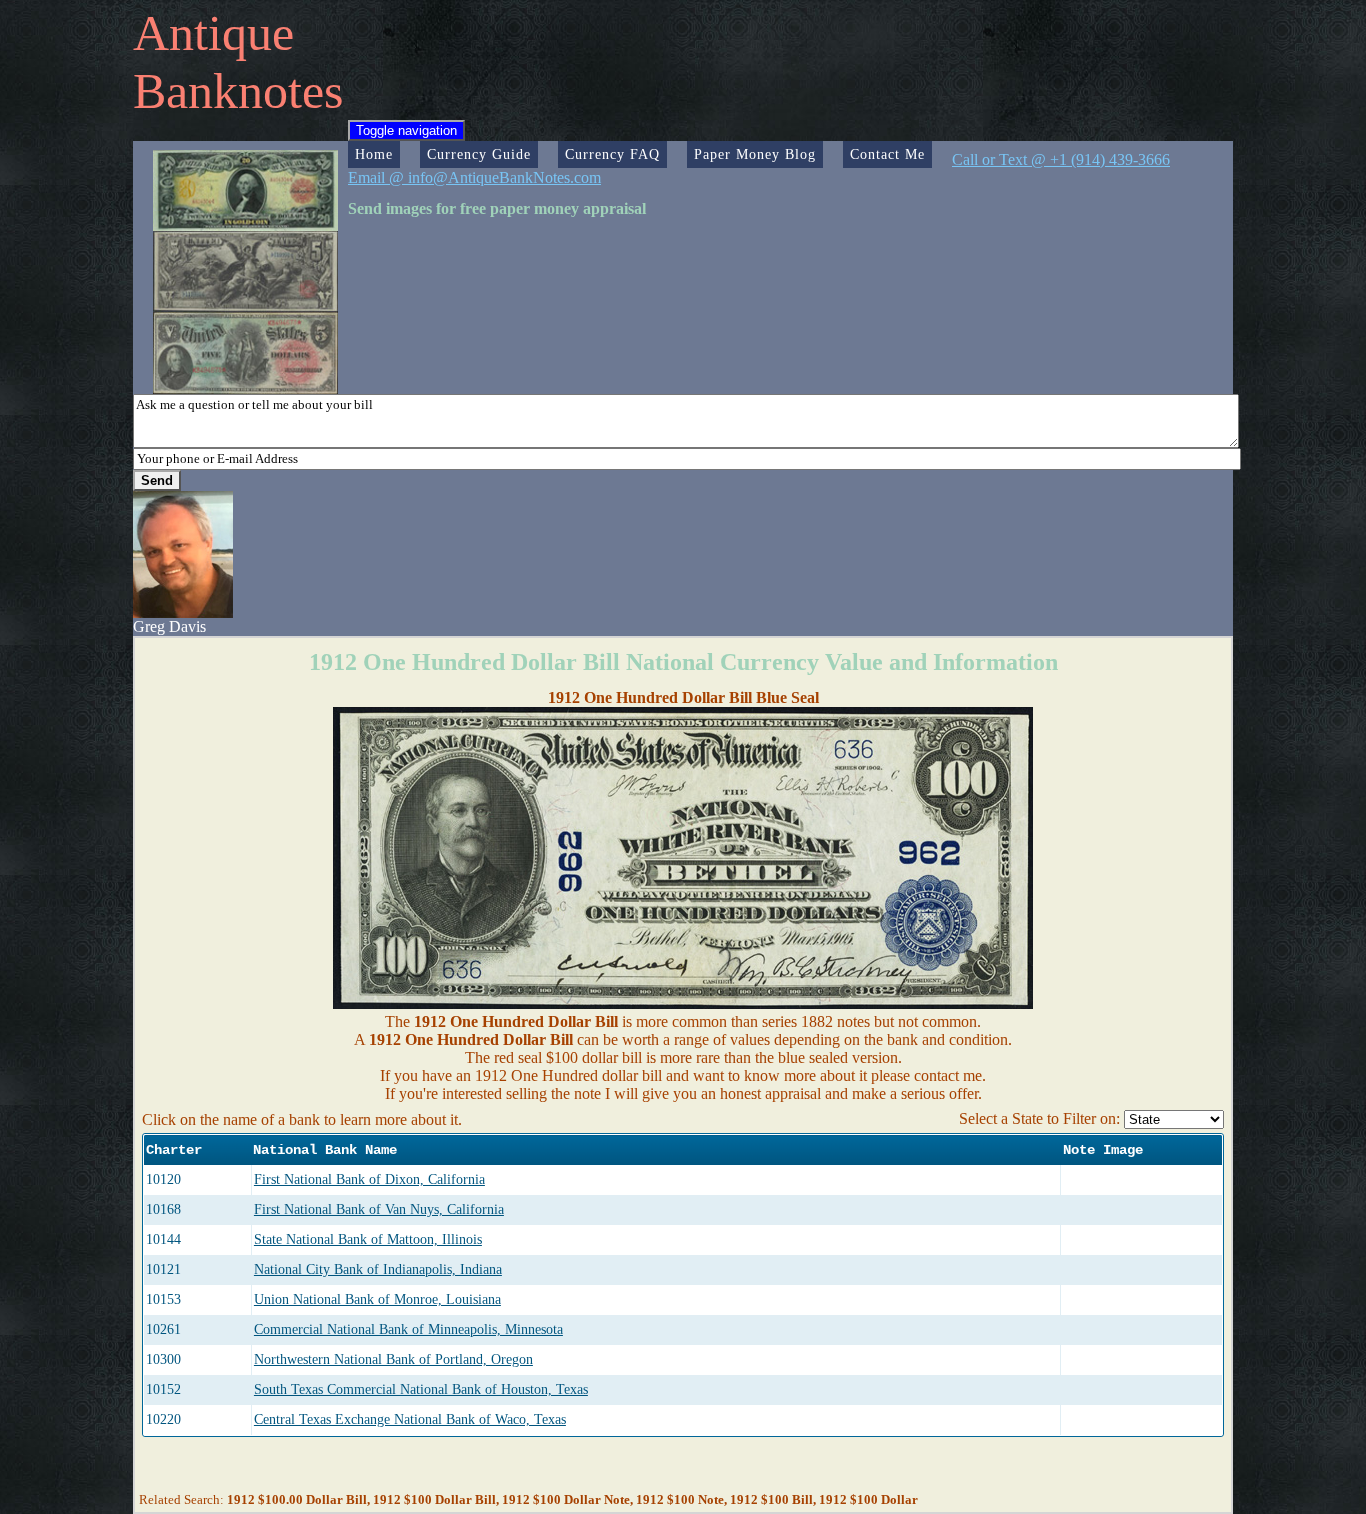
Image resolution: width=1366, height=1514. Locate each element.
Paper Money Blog (755, 154)
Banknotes (238, 91)
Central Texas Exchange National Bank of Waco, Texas (410, 1419)
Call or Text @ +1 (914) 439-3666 (1061, 159)
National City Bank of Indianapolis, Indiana (378, 1269)
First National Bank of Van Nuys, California (379, 1209)
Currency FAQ (612, 154)
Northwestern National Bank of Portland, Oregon (393, 1359)
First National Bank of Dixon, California (369, 1179)
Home (374, 154)
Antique (213, 33)
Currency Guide (479, 154)
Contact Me (887, 154)
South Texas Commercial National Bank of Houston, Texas (421, 1389)
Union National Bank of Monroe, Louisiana (377, 1299)
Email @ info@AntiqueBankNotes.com (474, 177)
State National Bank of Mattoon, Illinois (368, 1239)
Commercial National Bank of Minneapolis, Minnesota (408, 1329)
